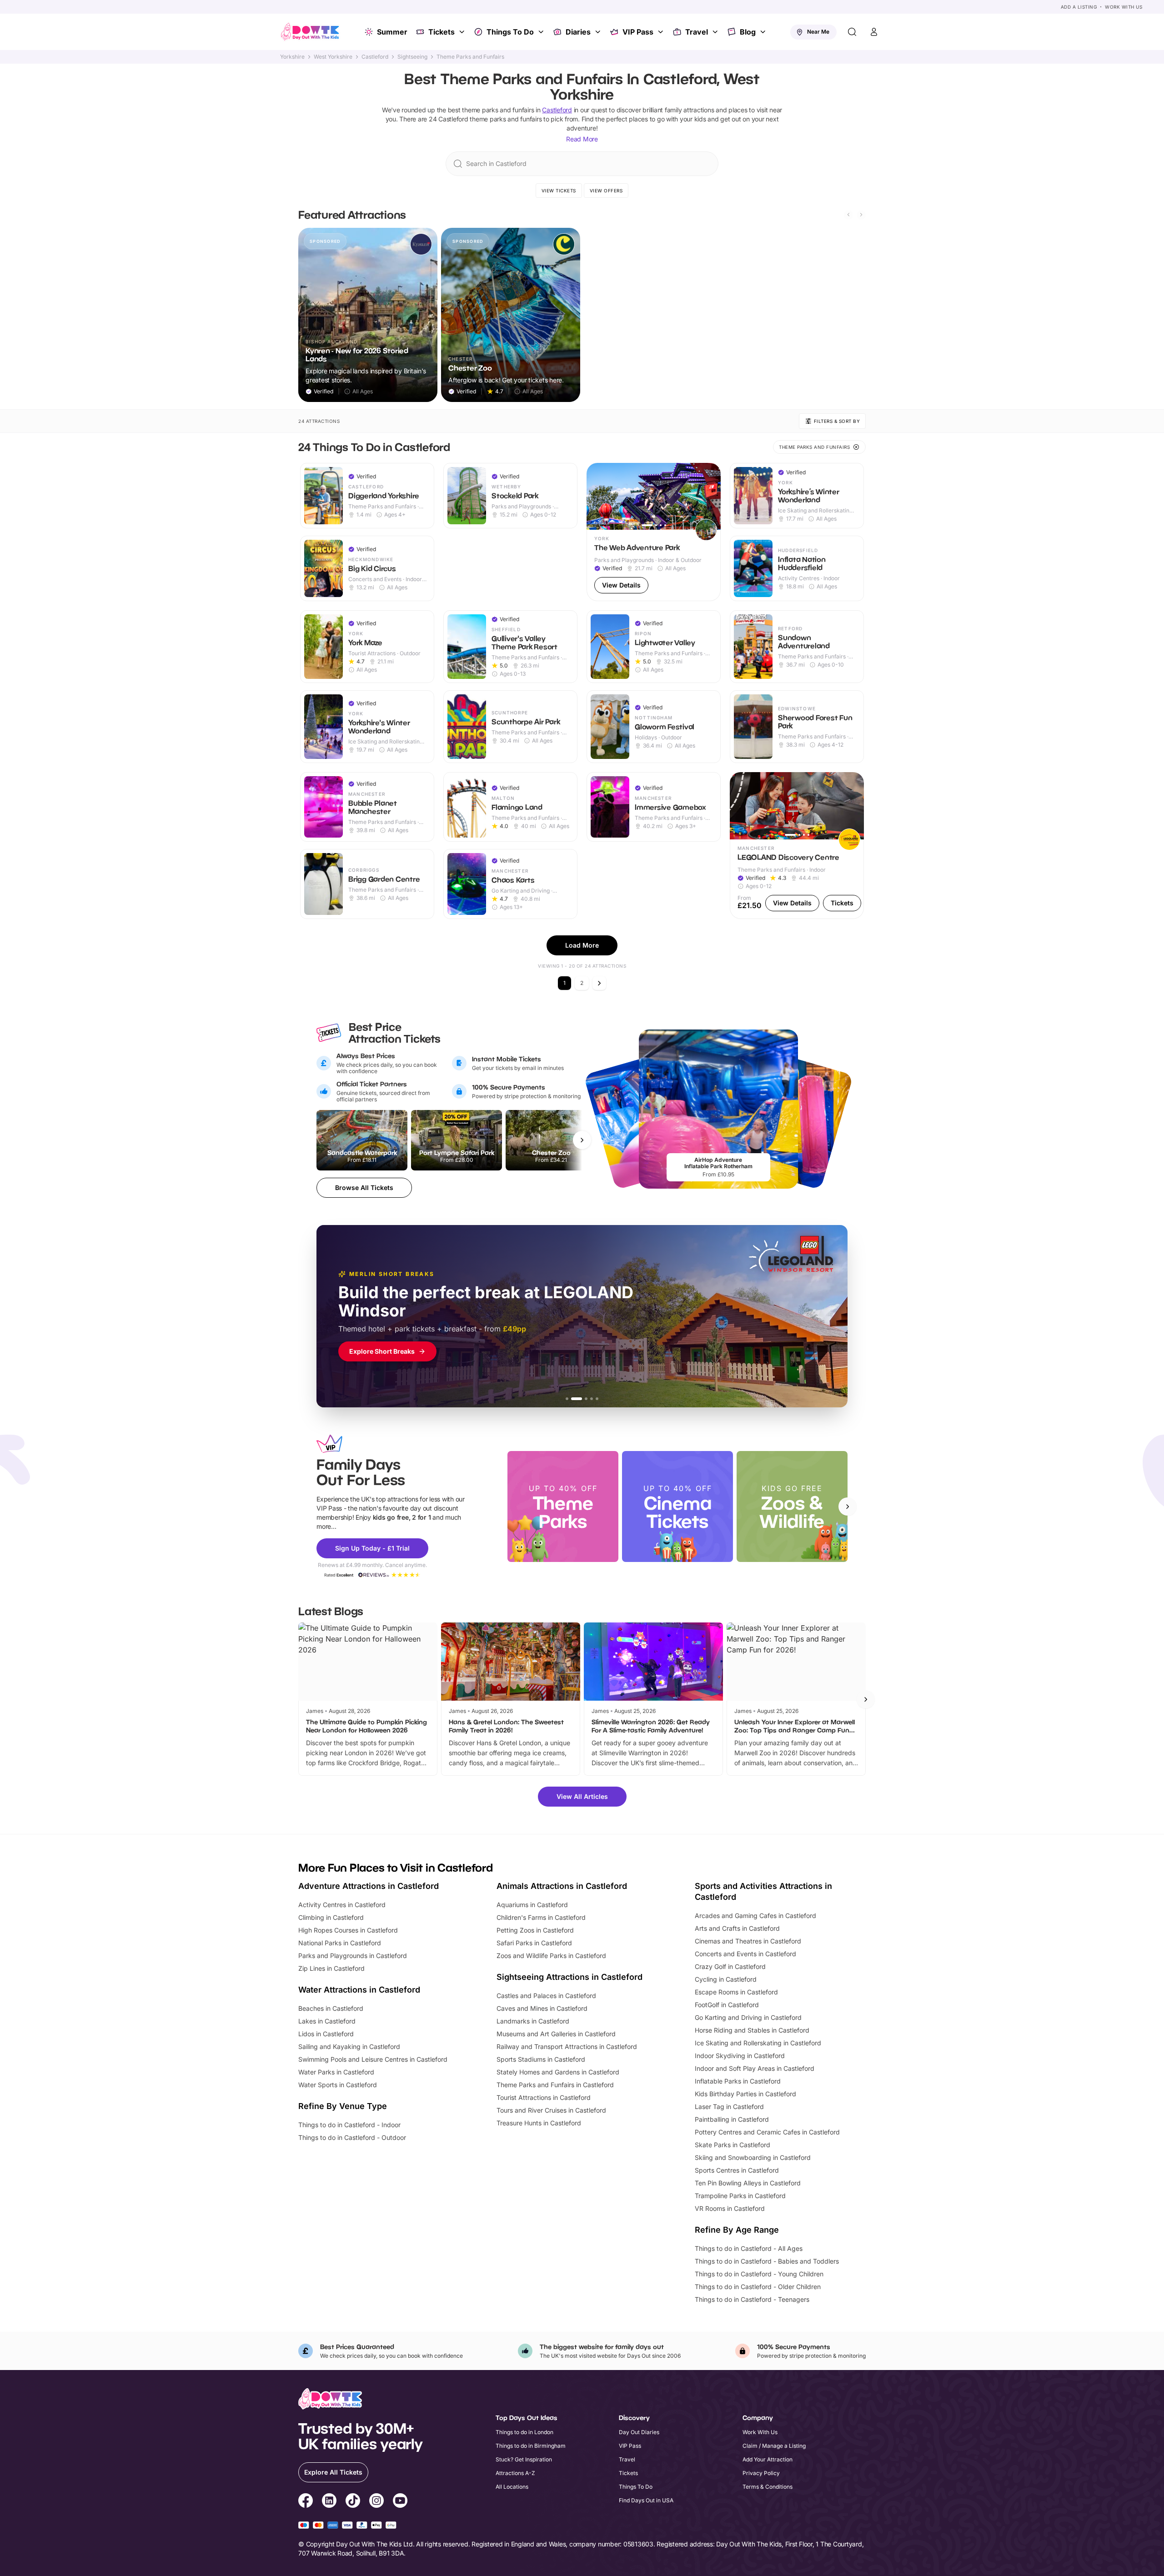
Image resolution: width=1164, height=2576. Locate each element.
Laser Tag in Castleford (729, 2106)
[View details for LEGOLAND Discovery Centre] (797, 846)
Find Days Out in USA (646, 2500)
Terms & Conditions (768, 2487)
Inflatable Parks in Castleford (738, 2081)
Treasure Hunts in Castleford (539, 2123)
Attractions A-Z (515, 2473)
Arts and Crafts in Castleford (737, 1928)
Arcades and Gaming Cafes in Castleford (755, 1916)
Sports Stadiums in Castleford (541, 2059)
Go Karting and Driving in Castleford (748, 2017)
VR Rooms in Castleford (730, 2208)
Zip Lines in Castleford (331, 1968)
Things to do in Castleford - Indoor (349, 2125)
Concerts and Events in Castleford (745, 1954)
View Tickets (559, 191)
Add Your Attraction (768, 2459)
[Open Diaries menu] (599, 32)
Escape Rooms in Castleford (736, 1992)
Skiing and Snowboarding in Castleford (753, 2157)
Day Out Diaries (639, 2432)
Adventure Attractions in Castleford (369, 1886)
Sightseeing (412, 57)
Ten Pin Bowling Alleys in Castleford (748, 2183)
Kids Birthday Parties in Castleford (745, 2094)
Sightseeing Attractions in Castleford (569, 1977)
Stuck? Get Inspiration (524, 2459)
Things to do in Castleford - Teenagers (752, 2299)
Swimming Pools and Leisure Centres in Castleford (373, 2059)
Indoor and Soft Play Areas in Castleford (755, 2068)
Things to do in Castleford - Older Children (758, 2287)
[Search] (852, 32)
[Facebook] (306, 2502)
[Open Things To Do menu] (542, 32)
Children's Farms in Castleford (541, 1917)
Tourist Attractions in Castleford (544, 2097)
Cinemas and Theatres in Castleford (748, 1941)
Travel (697, 32)
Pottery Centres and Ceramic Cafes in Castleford (767, 2132)
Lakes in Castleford (327, 2021)
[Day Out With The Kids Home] (310, 32)
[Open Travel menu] (716, 32)
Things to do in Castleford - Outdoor (352, 2137)
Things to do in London (524, 2432)
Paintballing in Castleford (732, 2119)
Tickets (442, 32)
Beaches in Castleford (331, 2008)
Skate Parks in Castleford (733, 2145)
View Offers (606, 191)
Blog (748, 32)
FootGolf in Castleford (727, 2005)
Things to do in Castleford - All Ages (749, 2248)
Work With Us (1124, 7)
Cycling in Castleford (726, 1979)
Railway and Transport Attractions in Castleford (567, 2046)
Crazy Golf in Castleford (730, 1966)
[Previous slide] (848, 215)
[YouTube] (400, 2502)
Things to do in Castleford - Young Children (759, 2274)
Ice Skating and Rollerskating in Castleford (758, 2043)
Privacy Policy (761, 2473)
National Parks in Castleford (340, 1943)
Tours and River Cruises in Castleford (551, 2110)
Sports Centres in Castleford (737, 2170)
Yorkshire (292, 57)
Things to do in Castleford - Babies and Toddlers (767, 2261)
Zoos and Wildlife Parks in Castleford (551, 1956)
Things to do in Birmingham (531, 2446)
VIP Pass (638, 32)
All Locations (512, 2487)
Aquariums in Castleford (532, 1905)
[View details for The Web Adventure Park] (654, 532)
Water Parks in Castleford (336, 2072)
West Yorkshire (333, 57)
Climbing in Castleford (331, 1917)
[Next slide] (861, 215)
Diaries (578, 32)
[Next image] (710, 496)
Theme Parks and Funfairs (470, 57)
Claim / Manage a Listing (774, 2446)
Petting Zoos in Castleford (535, 1930)
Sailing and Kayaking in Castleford (349, 2046)
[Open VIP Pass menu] (662, 32)
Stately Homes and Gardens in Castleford (558, 2072)
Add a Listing (1079, 7)
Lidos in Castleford (326, 2034)
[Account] (874, 32)
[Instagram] (376, 2502)
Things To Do (510, 32)
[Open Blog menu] (764, 32)
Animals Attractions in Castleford (562, 1886)
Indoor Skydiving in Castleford (740, 2056)
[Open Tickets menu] (463, 32)
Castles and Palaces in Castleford (546, 1996)
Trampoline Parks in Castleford (740, 2196)
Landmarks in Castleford (533, 2021)
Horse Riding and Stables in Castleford (752, 2030)
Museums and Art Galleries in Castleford (556, 2034)
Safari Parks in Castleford (534, 1943)
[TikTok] (353, 2502)
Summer (392, 32)
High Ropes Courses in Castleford (348, 1930)
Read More (582, 139)
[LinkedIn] (329, 2502)
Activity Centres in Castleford (342, 1905)
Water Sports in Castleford (338, 2085)
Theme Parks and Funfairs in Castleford (555, 2085)
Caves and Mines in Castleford (542, 2008)
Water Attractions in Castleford (359, 1990)
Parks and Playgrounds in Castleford (353, 1956)
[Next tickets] (582, 1140)
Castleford (375, 57)
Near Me (818, 32)
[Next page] (599, 983)
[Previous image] (597, 496)
